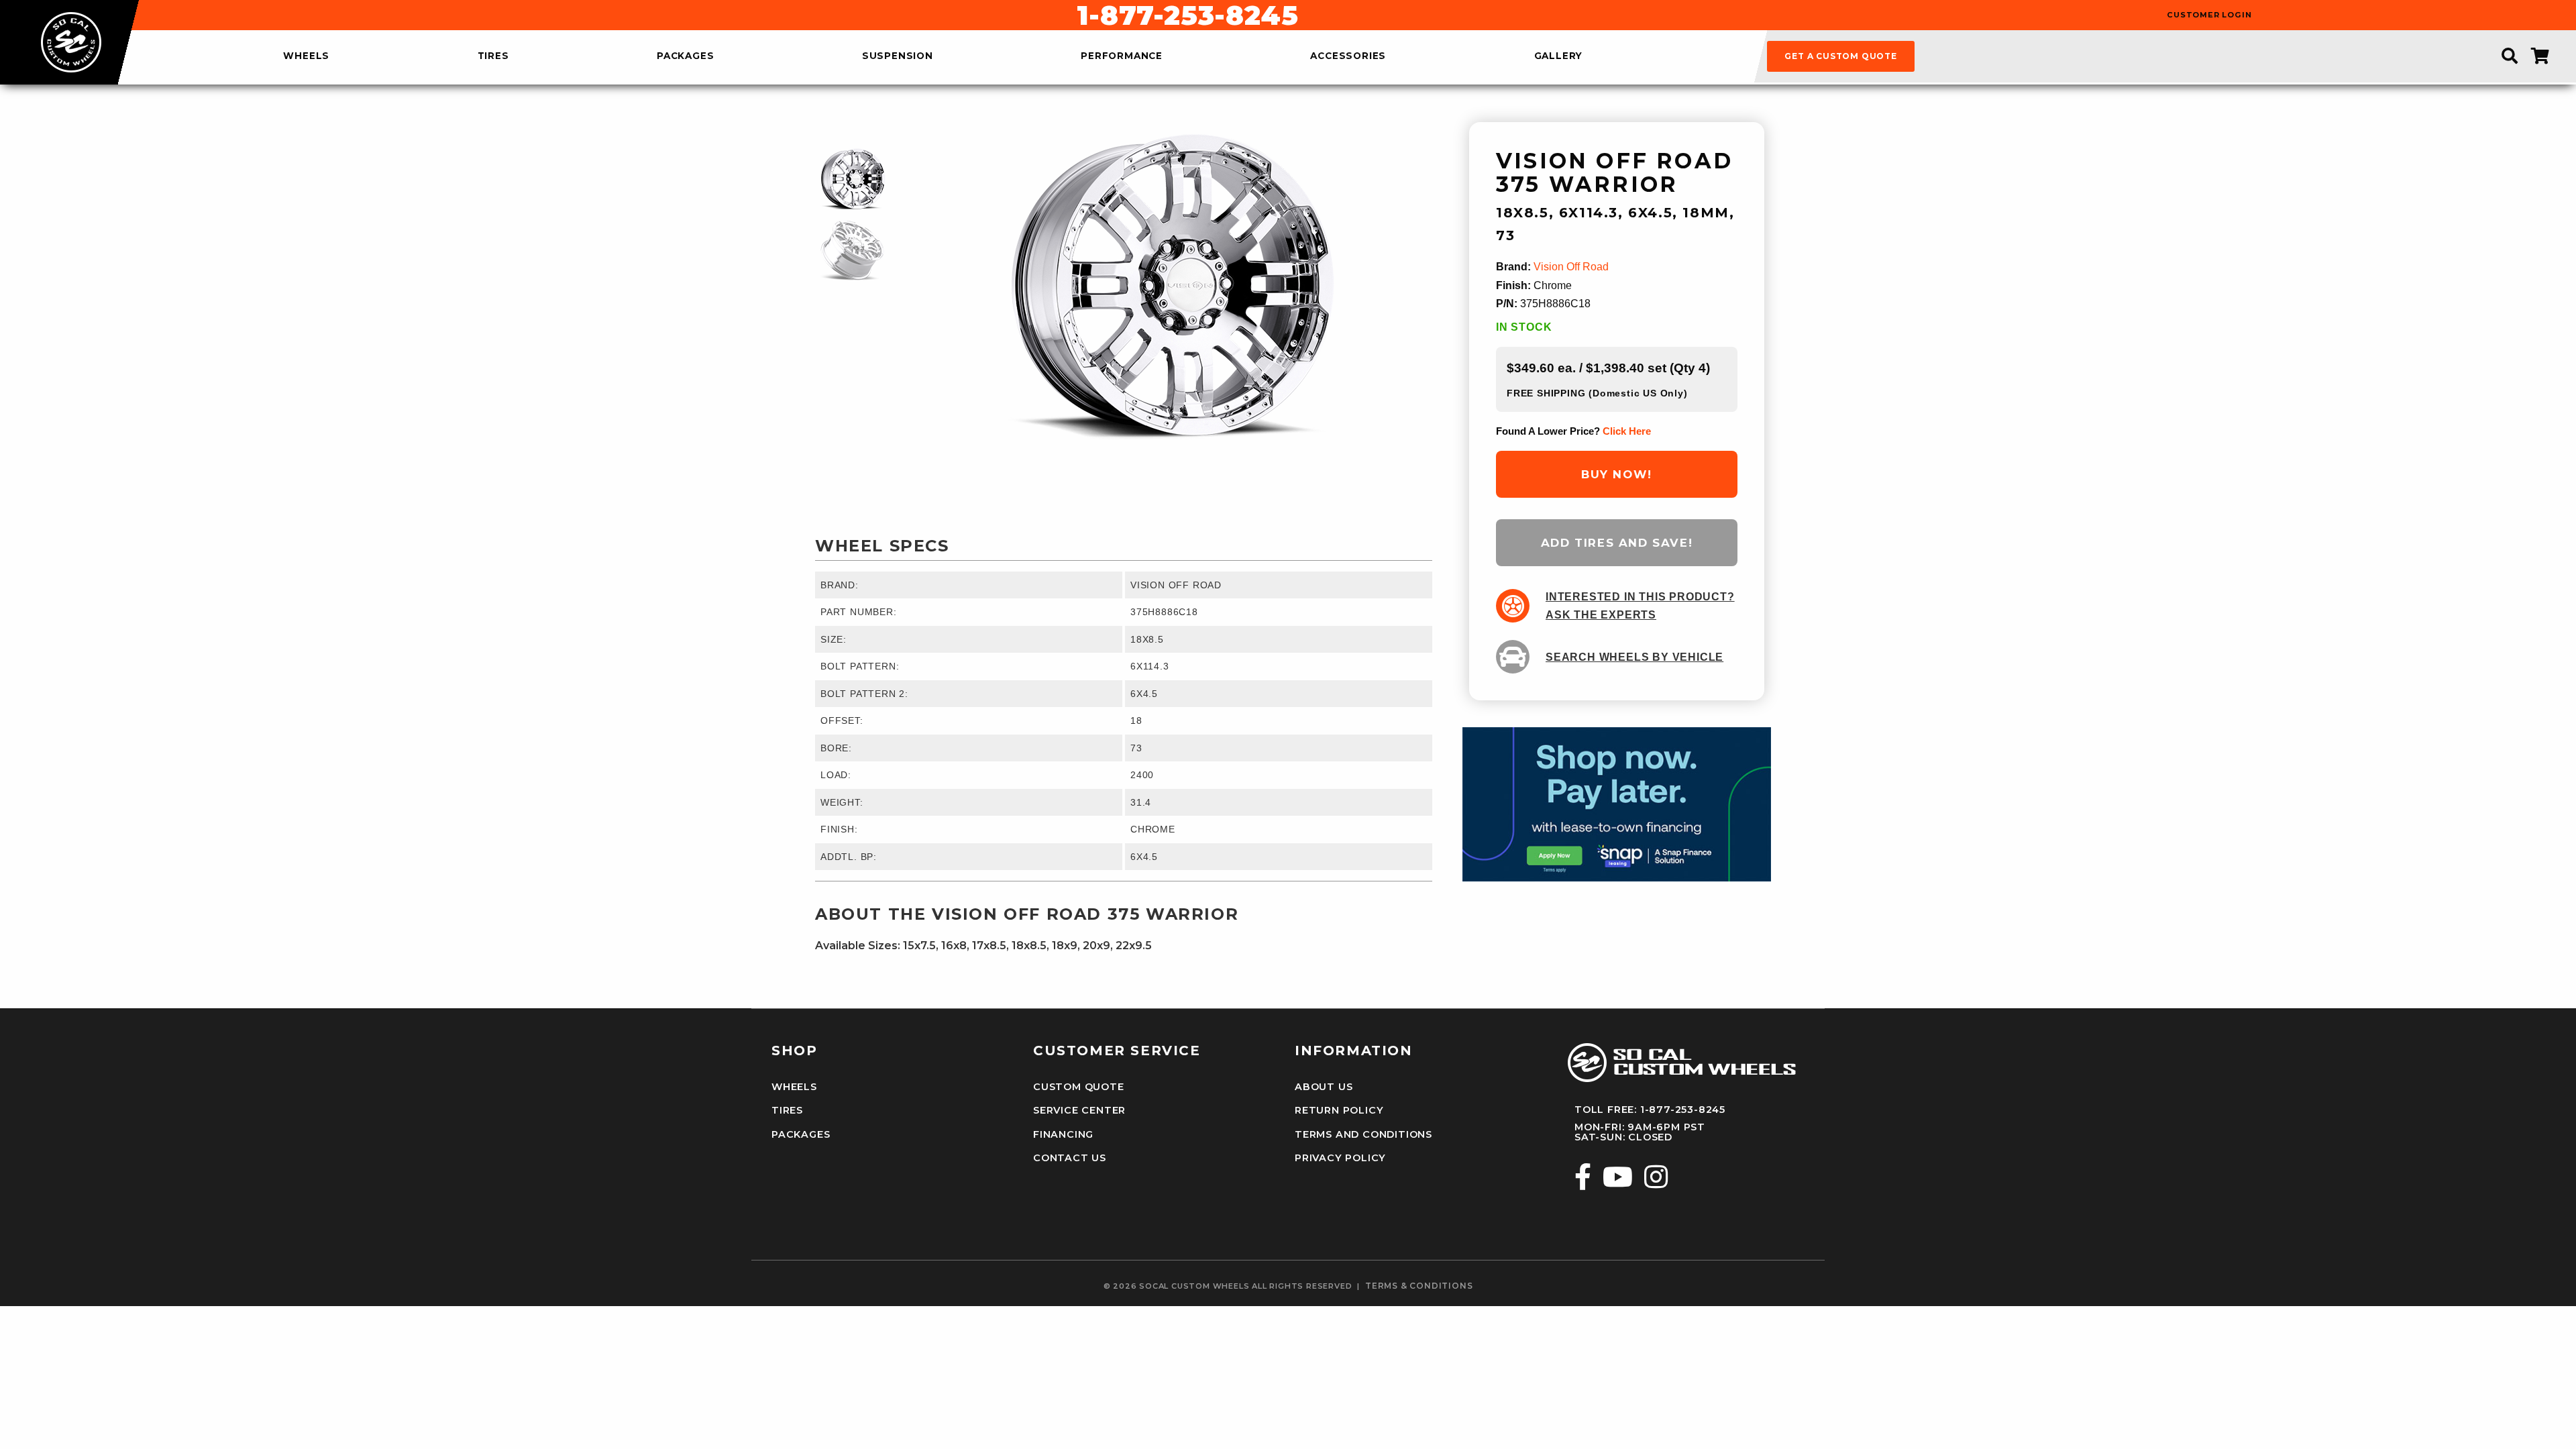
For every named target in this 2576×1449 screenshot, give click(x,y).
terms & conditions (1419, 1286)
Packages (801, 1134)
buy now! (1617, 474)
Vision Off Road (1571, 267)
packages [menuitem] (685, 56)
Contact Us (1070, 1158)
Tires (787, 1110)
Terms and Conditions (1363, 1134)
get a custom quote (1840, 56)
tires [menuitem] (493, 56)
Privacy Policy (1340, 1158)
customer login (2209, 15)
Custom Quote (1079, 1087)
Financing (1063, 1134)
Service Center (1079, 1110)
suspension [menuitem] (898, 56)
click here (1627, 431)
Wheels (794, 1087)
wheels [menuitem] (306, 56)
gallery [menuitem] (1559, 56)
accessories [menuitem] (1348, 56)
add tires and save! (1617, 543)
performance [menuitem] (1122, 56)
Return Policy (1339, 1110)
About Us (1324, 1087)
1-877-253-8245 (1187, 15)
